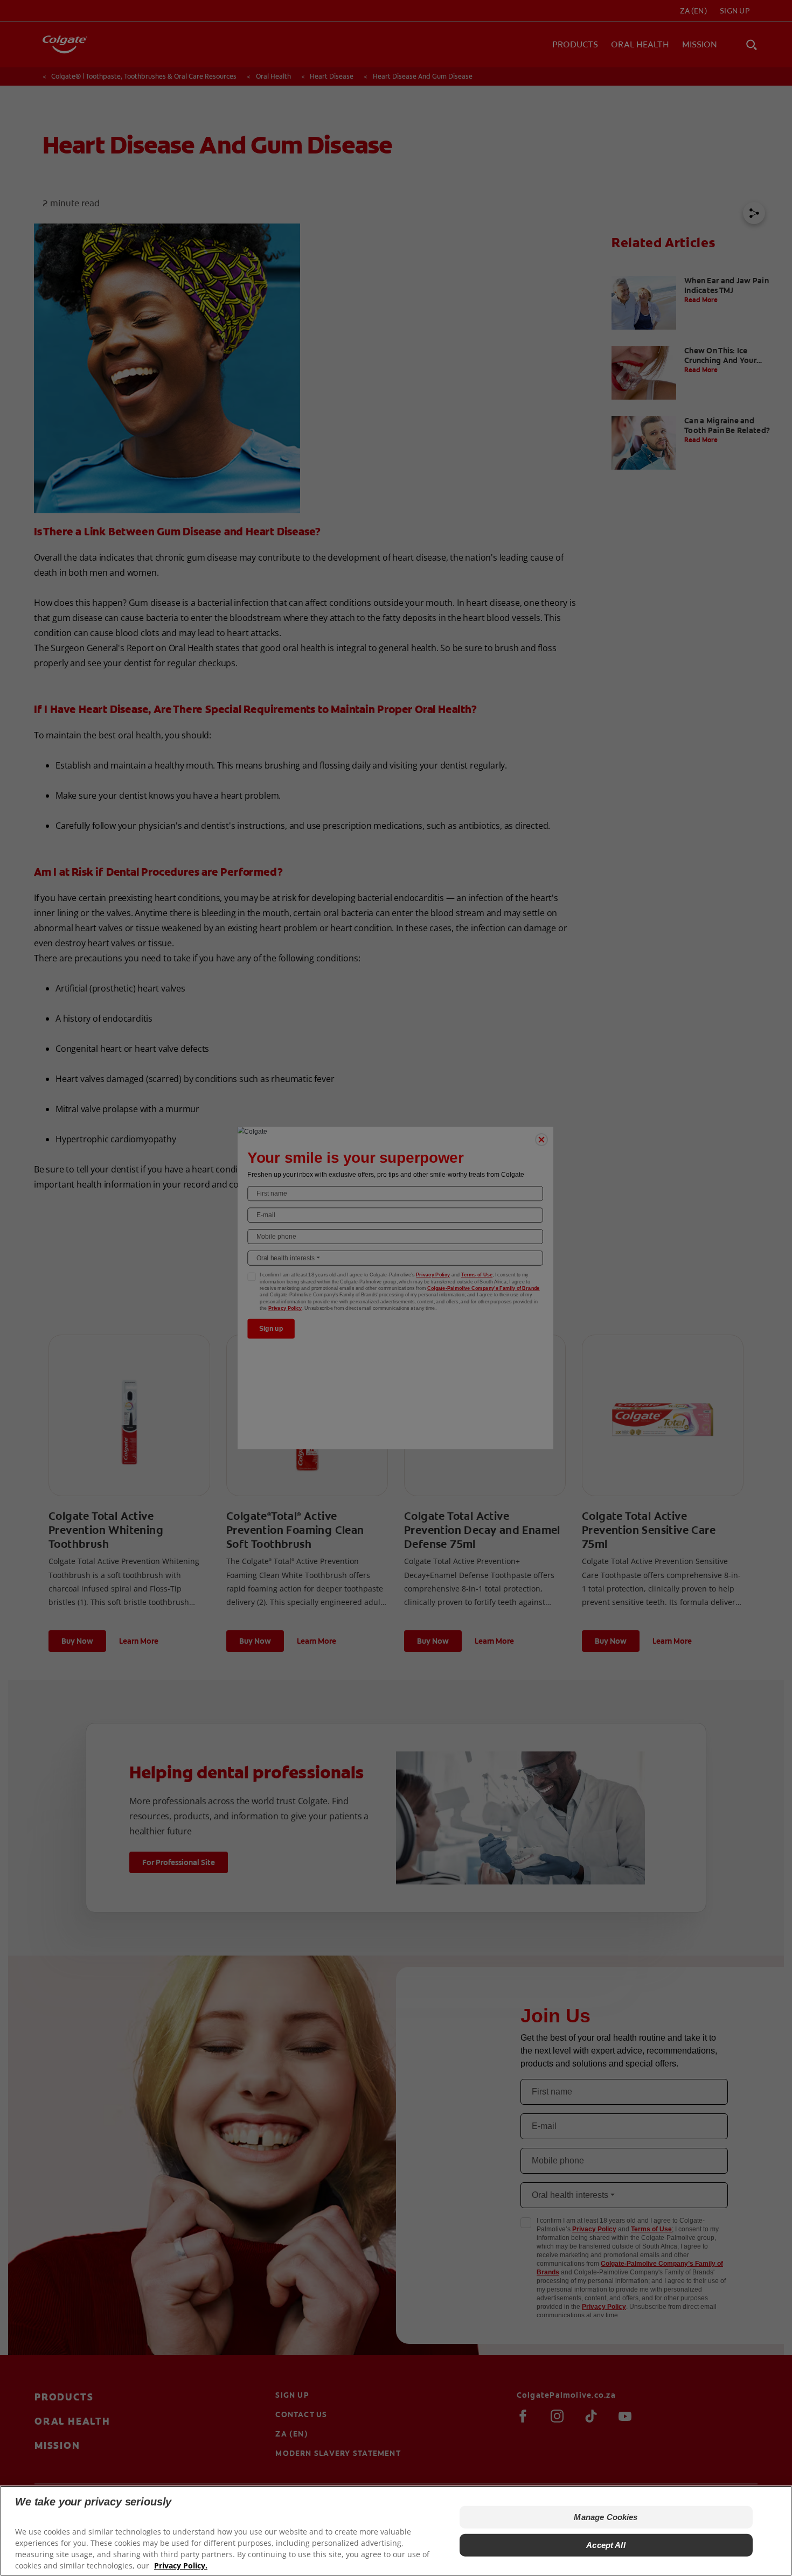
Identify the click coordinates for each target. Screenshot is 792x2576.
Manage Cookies (606, 2517)
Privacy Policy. (181, 2565)
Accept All (606, 2545)
